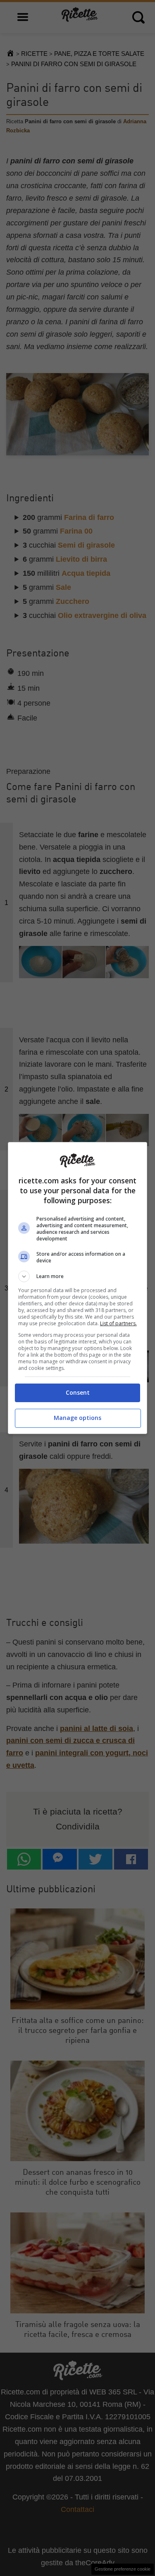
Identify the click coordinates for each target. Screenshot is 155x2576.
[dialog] (78, 1288)
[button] (78, 1276)
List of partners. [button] (118, 1323)
